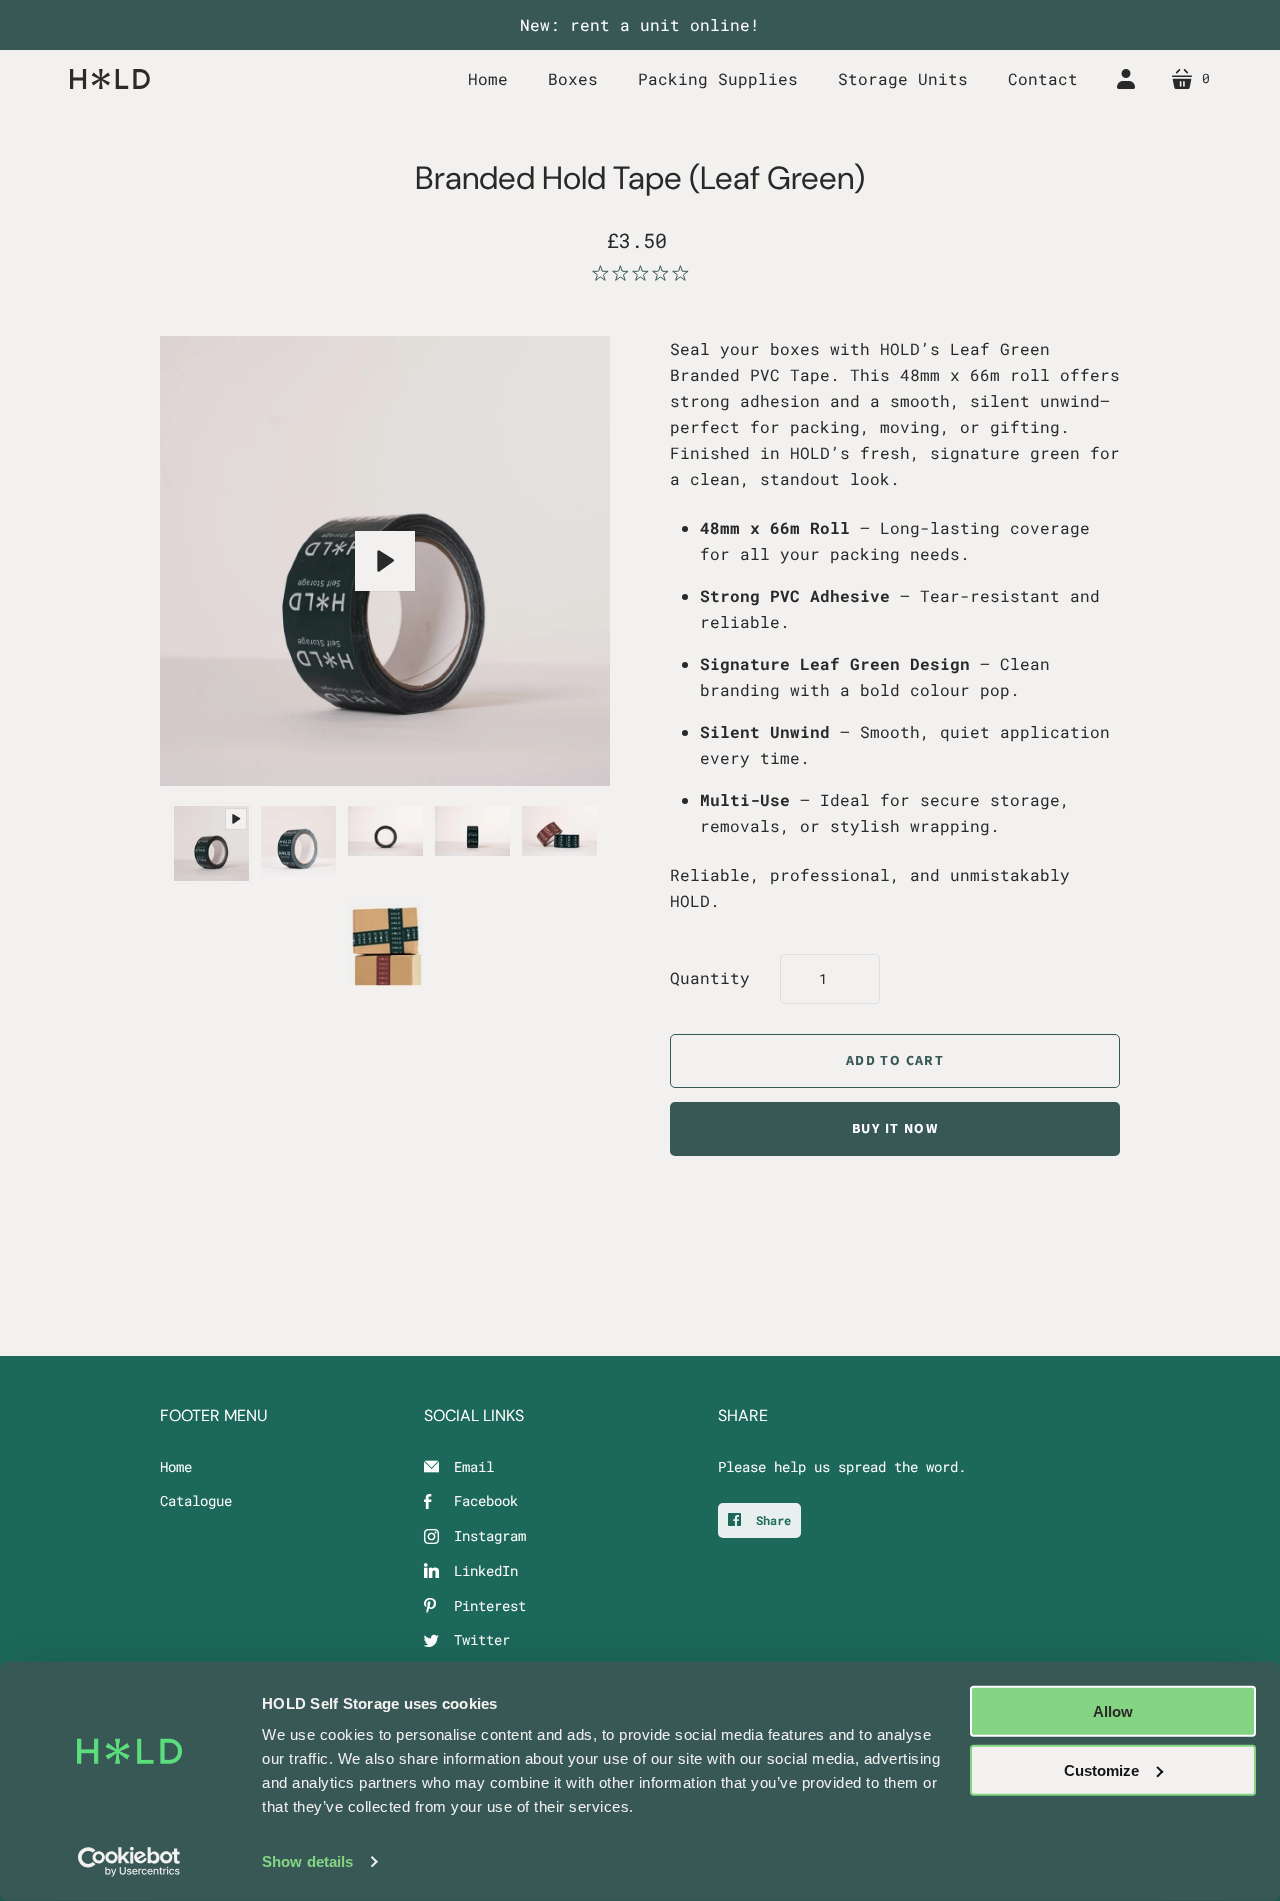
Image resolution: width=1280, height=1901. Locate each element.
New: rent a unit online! (640, 24)
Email (474, 1466)
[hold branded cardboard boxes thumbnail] (385, 944)
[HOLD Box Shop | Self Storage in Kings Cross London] (110, 78)
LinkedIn (486, 1570)
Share (770, 1520)
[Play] (385, 561)
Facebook (486, 1500)
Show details (307, 1861)
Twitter (482, 1639)
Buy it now (895, 1129)
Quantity (710, 977)
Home (176, 1466)
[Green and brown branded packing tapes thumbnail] (559, 831)
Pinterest (490, 1605)
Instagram (490, 1535)
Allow (1113, 1711)
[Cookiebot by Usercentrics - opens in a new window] (129, 1862)
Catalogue (196, 1500)
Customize (1101, 1769)
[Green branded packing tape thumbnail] (211, 843)
